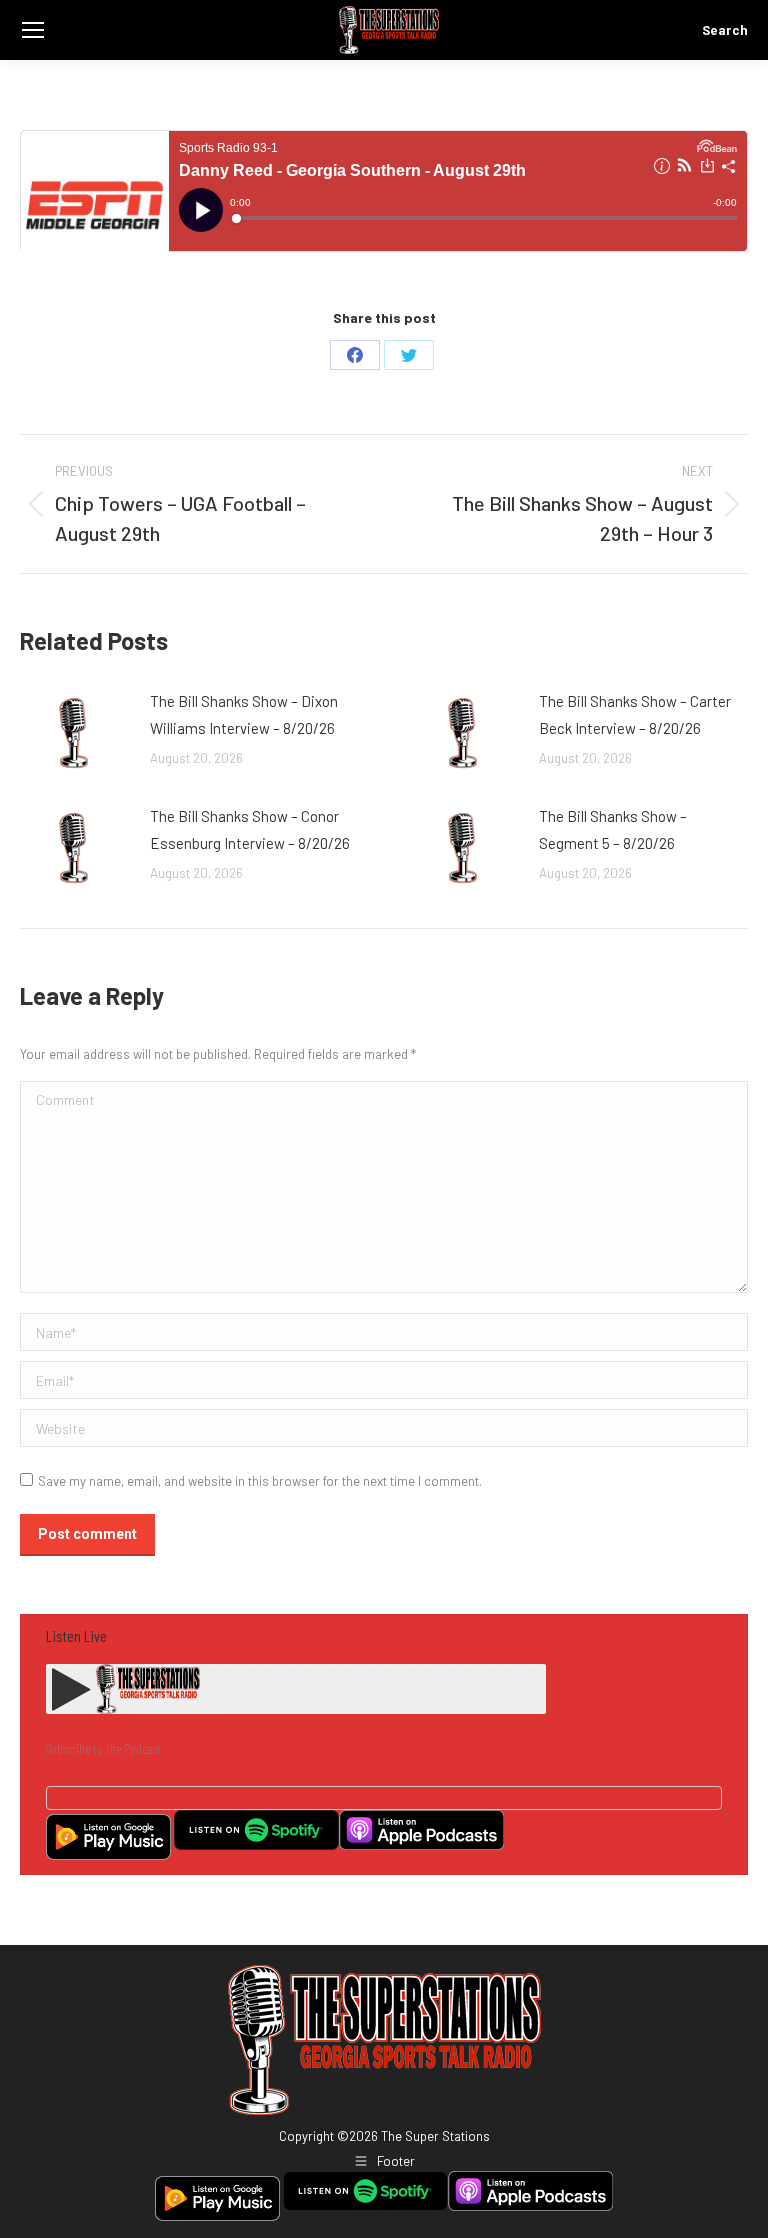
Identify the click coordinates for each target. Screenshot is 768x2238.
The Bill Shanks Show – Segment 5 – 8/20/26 (613, 829)
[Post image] (75, 733)
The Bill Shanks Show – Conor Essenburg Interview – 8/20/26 (250, 829)
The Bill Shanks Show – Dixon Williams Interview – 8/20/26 (244, 714)
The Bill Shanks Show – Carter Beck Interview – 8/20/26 (635, 714)
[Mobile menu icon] (33, 30)
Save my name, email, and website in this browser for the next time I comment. (260, 1481)
